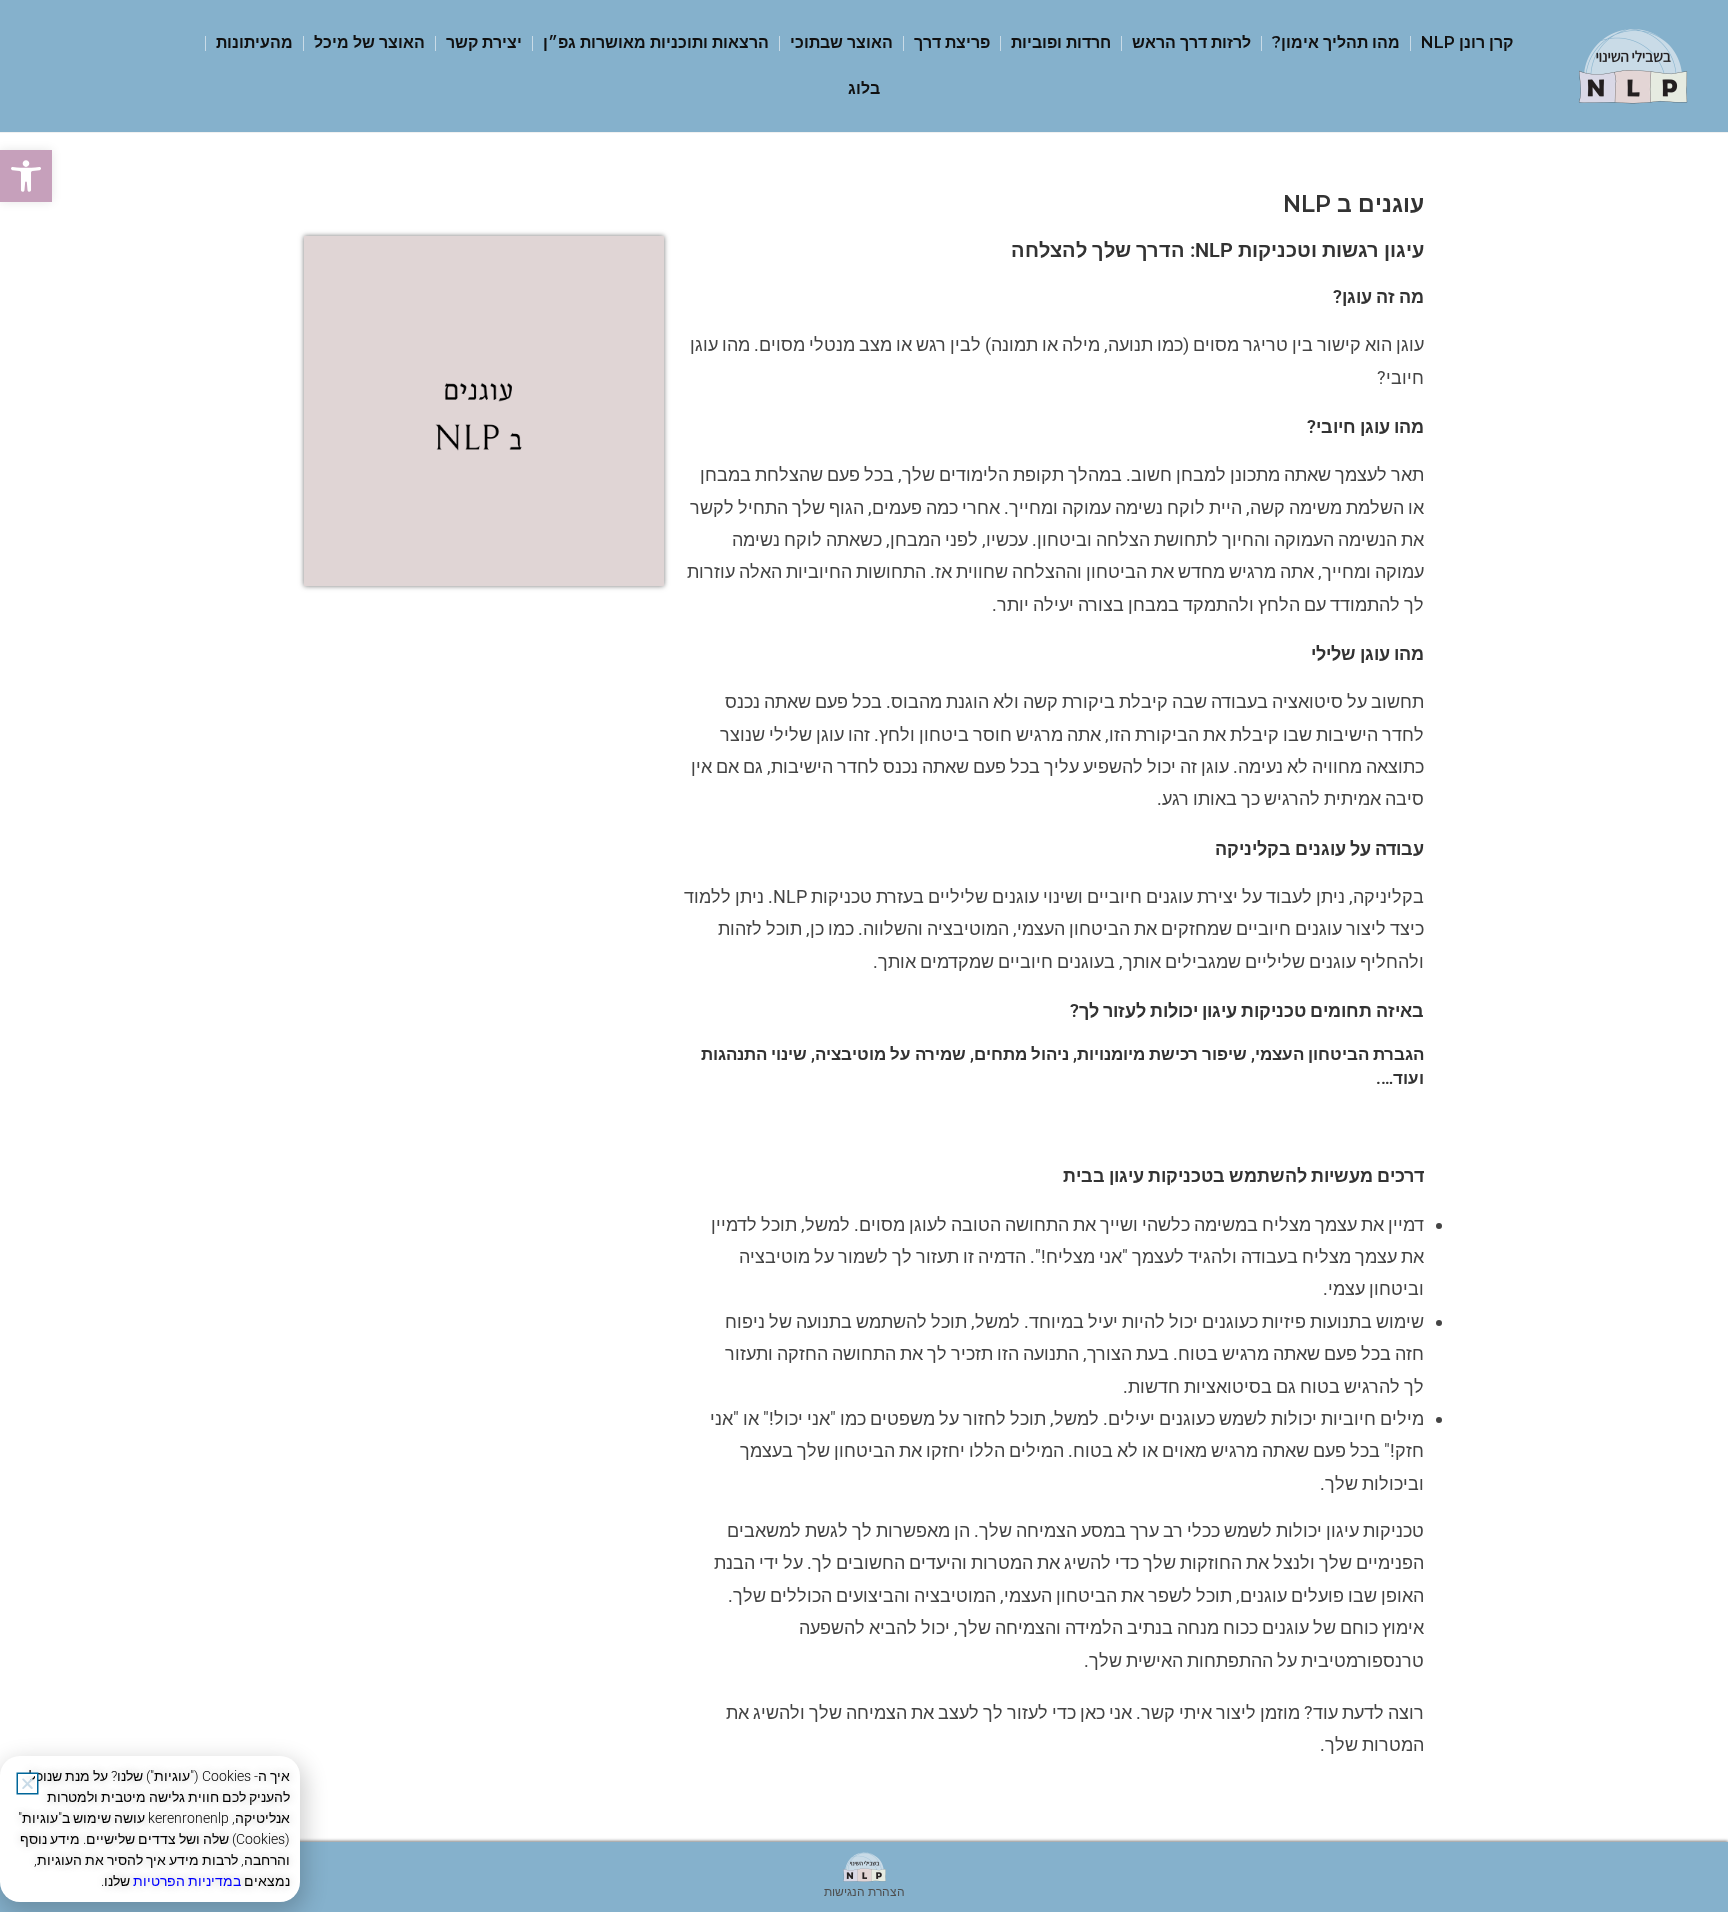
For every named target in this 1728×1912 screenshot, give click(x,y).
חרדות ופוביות (1061, 42)
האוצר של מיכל (369, 42)
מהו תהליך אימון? (1336, 42)
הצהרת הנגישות (864, 1891)
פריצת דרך (952, 42)
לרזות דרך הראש (1191, 42)
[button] (26, 176)
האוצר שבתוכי (841, 42)
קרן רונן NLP (1467, 42)
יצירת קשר (484, 42)
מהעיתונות (254, 42)
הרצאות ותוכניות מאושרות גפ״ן (656, 42)
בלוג (864, 88)
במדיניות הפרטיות (187, 1881)
